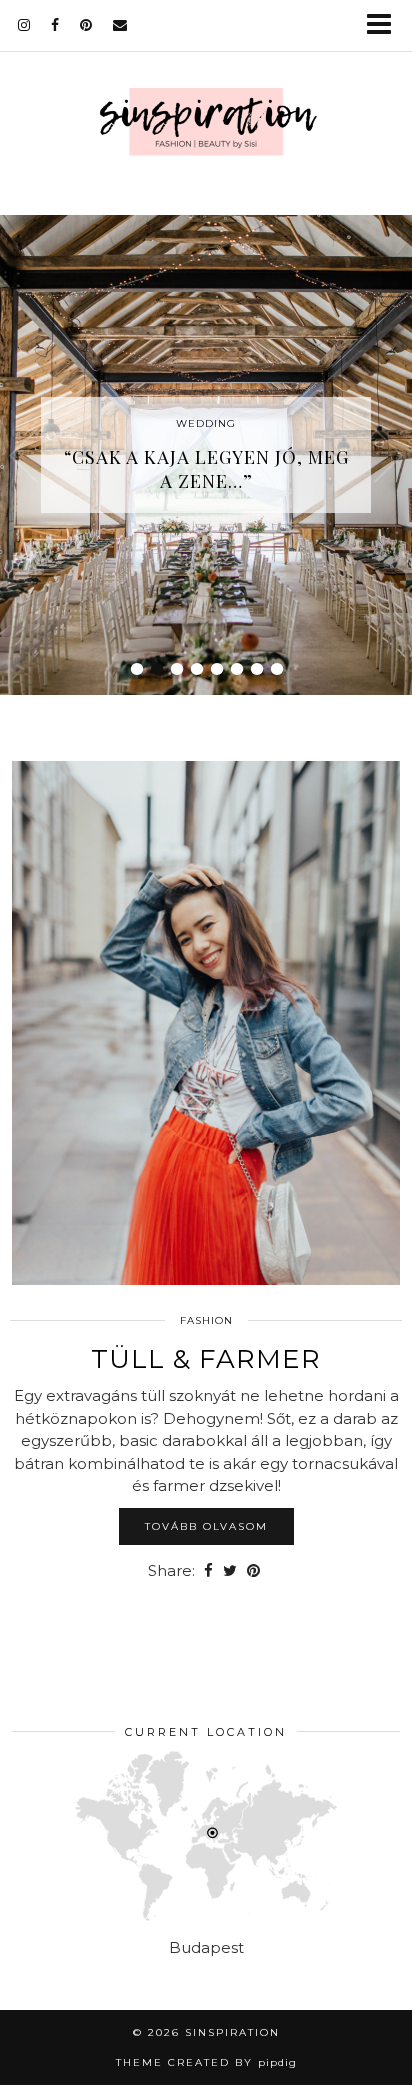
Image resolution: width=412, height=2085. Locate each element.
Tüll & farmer (206, 1359)
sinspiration (232, 2032)
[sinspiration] (206, 126)
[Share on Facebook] (208, 1571)
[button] (385, 25)
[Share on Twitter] (230, 1571)
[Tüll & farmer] (206, 1023)
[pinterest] (86, 25)
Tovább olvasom (206, 1526)
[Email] (120, 25)
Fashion (206, 1320)
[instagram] (24, 25)
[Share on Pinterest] (253, 1571)
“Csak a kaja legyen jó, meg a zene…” (206, 469)
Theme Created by (206, 2062)
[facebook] (55, 25)
